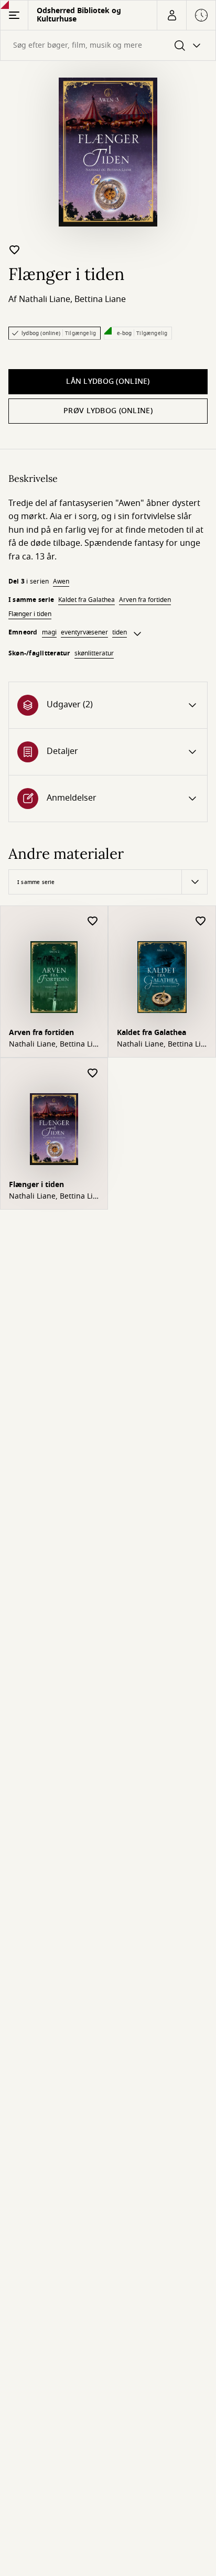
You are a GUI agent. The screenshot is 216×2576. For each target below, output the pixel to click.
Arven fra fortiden (145, 600)
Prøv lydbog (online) (108, 411)
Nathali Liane (45, 299)
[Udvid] (137, 634)
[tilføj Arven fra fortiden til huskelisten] (93, 921)
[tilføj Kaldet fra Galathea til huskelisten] (201, 921)
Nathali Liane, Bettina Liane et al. (52, 1044)
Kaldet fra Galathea (87, 600)
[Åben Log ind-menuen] (171, 15)
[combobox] (108, 45)
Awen (61, 581)
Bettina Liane (100, 299)
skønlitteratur (94, 653)
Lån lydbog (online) (108, 381)
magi (49, 632)
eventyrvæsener (84, 632)
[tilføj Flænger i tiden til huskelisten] (15, 250)
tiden (120, 632)
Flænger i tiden (30, 614)
